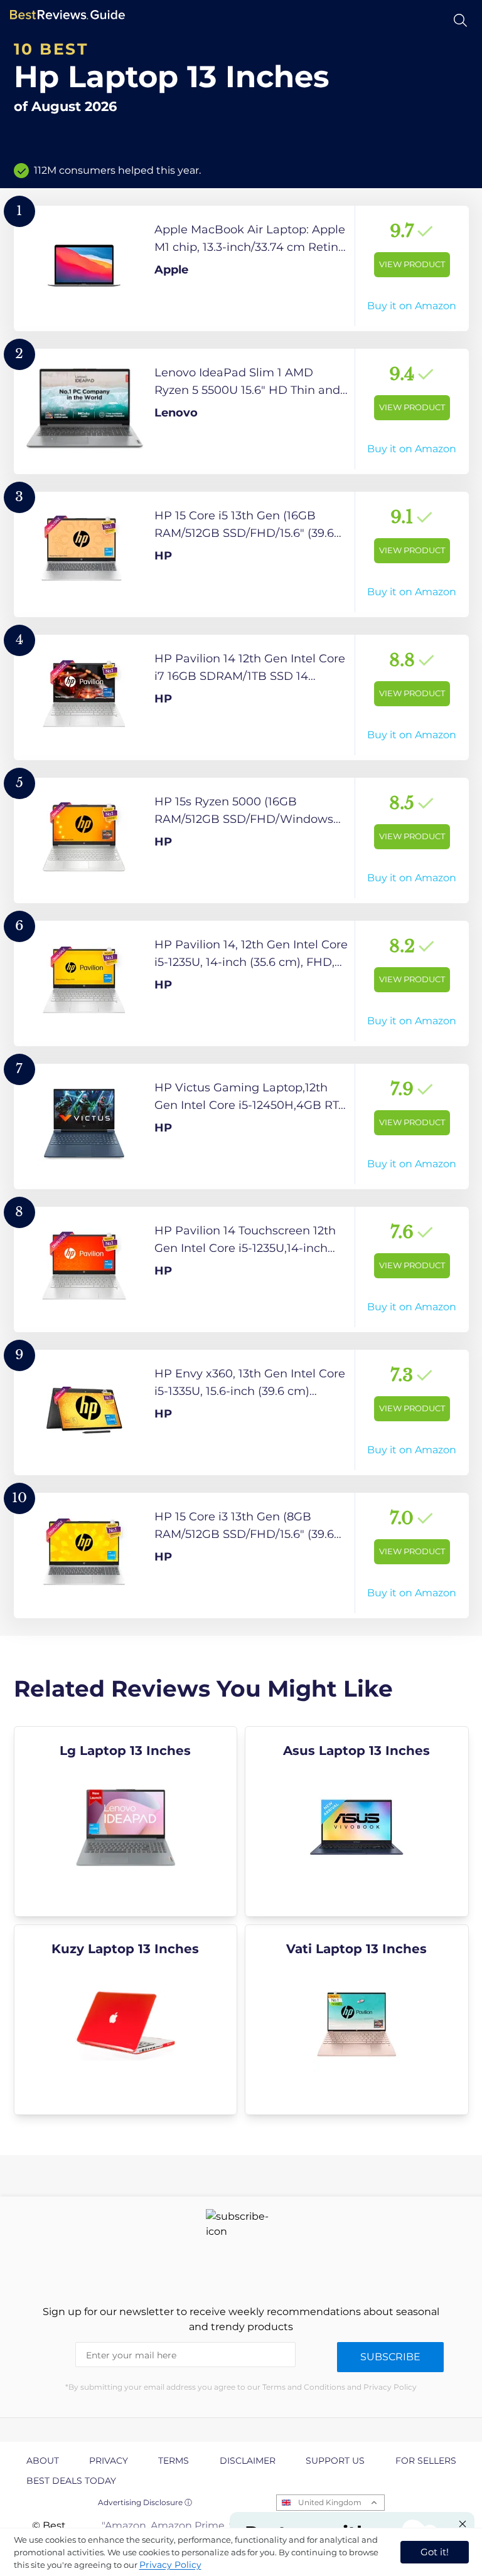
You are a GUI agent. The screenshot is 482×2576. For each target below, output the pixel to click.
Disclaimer (248, 2461)
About (43, 2461)
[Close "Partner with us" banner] (463, 2524)
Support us (335, 2461)
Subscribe (390, 2357)
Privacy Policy (170, 2565)
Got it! (435, 2552)
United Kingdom (330, 2502)
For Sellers (426, 2461)
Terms (174, 2461)
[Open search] (460, 20)
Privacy (109, 2461)
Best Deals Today (71, 2481)
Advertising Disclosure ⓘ (145, 2502)
